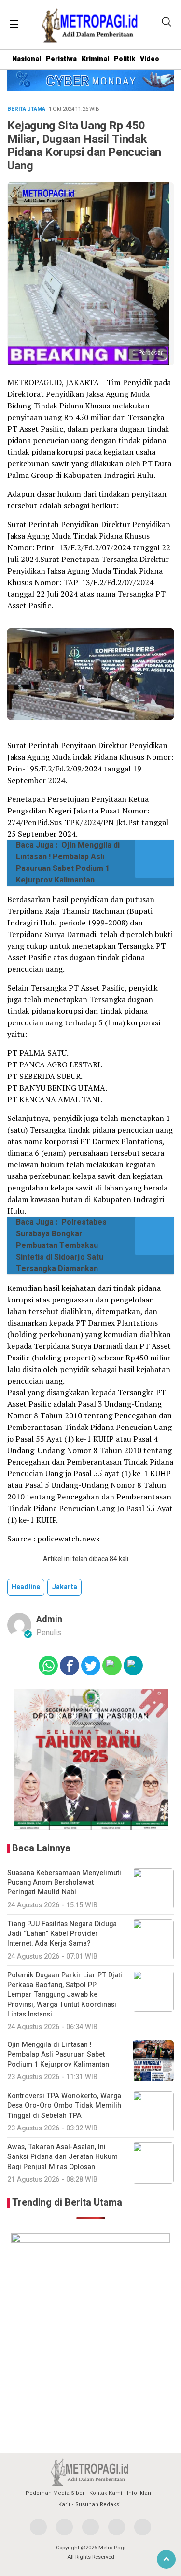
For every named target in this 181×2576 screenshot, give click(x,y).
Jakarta (64, 1587)
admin (49, 1619)
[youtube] (117, 2527)
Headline (26, 1587)
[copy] (133, 1666)
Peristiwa (61, 59)
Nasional (27, 59)
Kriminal (95, 59)
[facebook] (38, 2527)
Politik (125, 59)
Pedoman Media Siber (55, 2493)
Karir (64, 2504)
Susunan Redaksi (98, 2504)
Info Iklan (139, 2493)
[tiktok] (143, 2527)
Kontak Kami (106, 2493)
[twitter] (64, 2527)
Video (150, 59)
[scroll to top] (166, 2559)
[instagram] (90, 2527)
